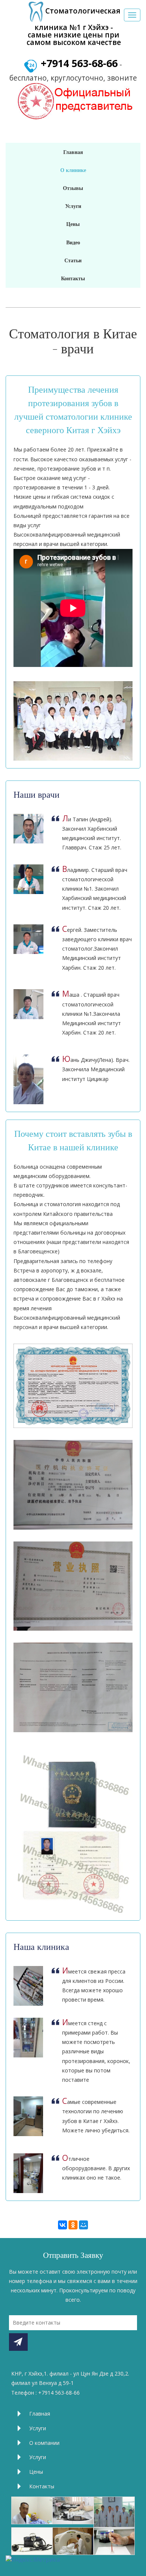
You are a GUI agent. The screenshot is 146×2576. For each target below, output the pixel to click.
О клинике (73, 170)
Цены (36, 2472)
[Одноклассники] (73, 2225)
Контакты (42, 2486)
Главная (40, 2414)
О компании (44, 2443)
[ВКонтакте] (63, 2225)
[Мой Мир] (83, 2225)
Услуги (38, 2428)
